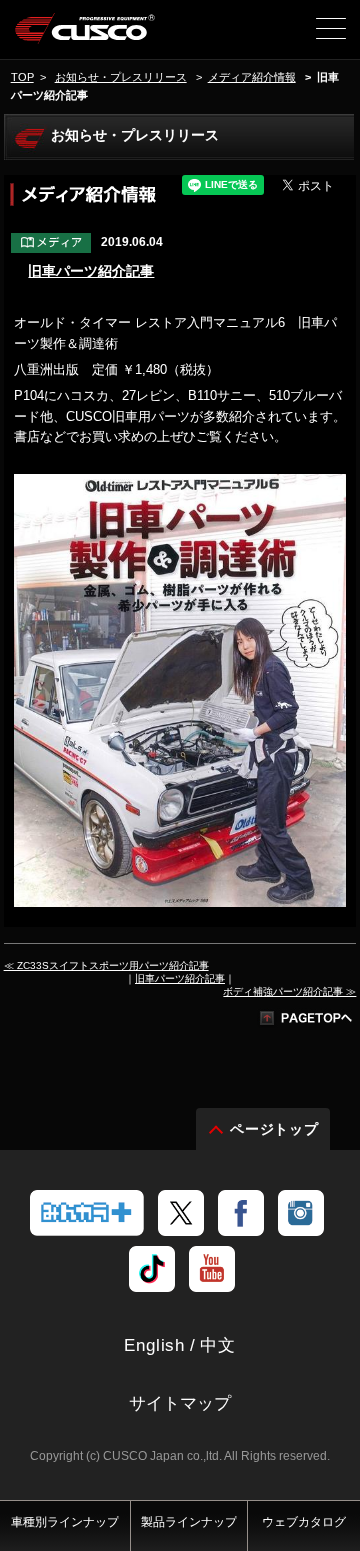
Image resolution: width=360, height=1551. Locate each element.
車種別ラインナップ (65, 1522)
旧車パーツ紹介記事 (91, 271)
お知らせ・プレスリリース (121, 77)
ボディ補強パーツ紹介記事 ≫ (289, 991)
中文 (218, 1345)
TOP (22, 77)
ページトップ (275, 1129)
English (154, 1345)
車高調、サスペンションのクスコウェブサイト (85, 36)
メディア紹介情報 (252, 77)
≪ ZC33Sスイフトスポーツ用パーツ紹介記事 (106, 965)
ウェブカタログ (304, 1522)
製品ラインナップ (189, 1522)
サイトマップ (180, 1403)
